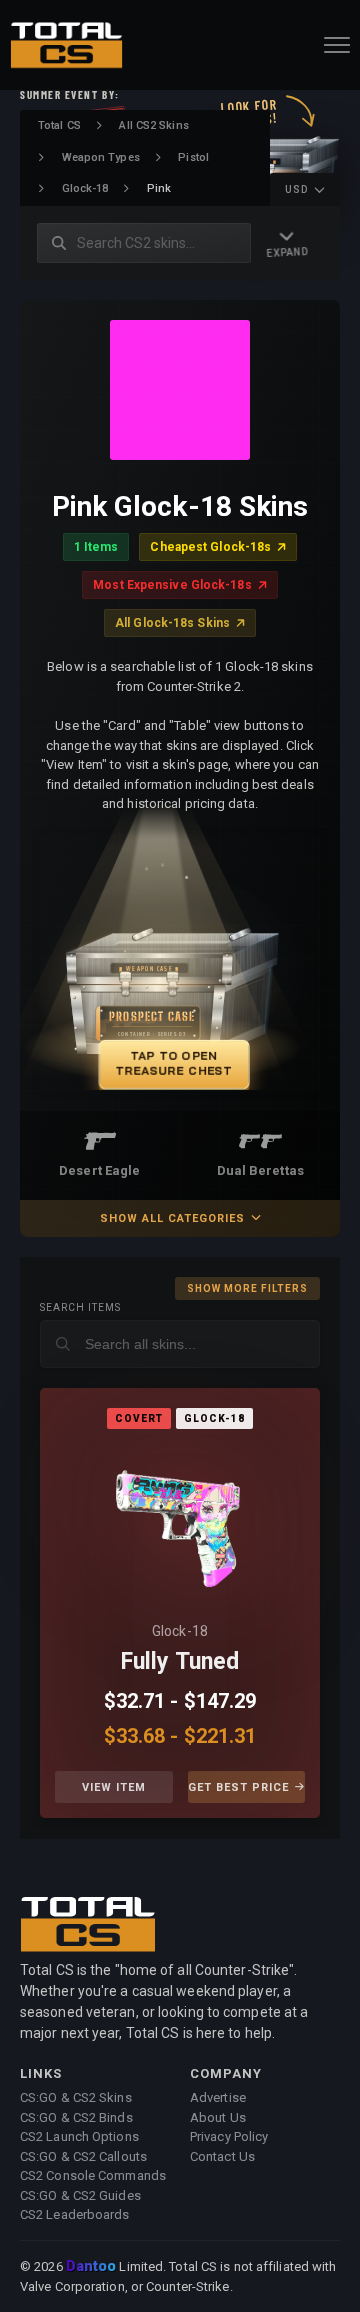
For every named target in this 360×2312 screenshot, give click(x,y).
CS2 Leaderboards (75, 2214)
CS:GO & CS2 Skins (76, 2097)
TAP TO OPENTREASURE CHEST (175, 1063)
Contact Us (222, 2156)
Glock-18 (85, 188)
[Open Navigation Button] (337, 45)
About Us (218, 2117)
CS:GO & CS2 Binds (76, 2117)
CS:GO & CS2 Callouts (83, 2156)
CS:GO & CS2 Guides (80, 2195)
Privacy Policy (229, 2136)
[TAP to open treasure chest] (180, 962)
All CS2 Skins (153, 125)
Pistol (193, 157)
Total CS (59, 125)
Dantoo (92, 2267)
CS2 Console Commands (93, 2175)
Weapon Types (101, 157)
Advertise (218, 2097)
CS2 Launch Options (79, 2136)
